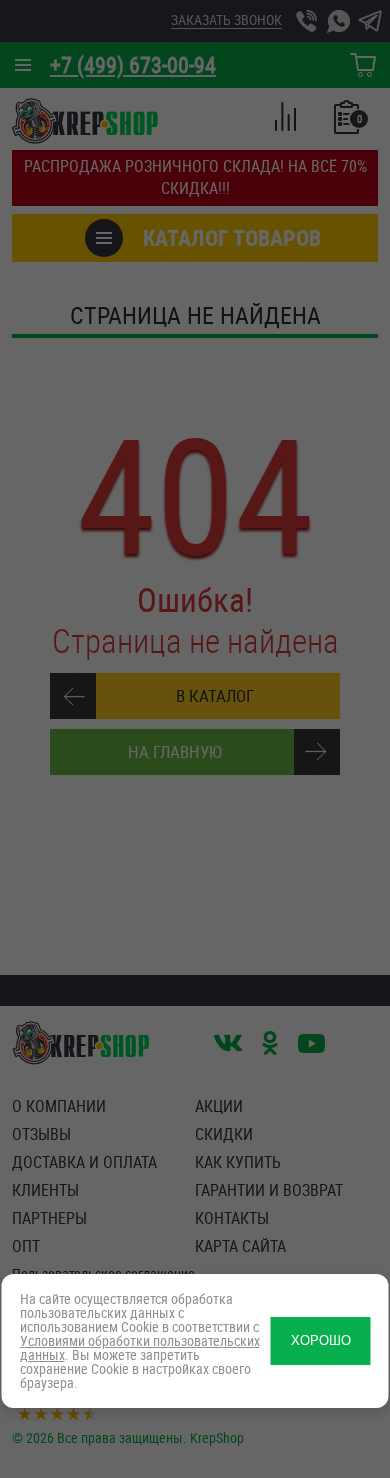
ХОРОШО (321, 1340)
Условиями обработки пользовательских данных (140, 1347)
